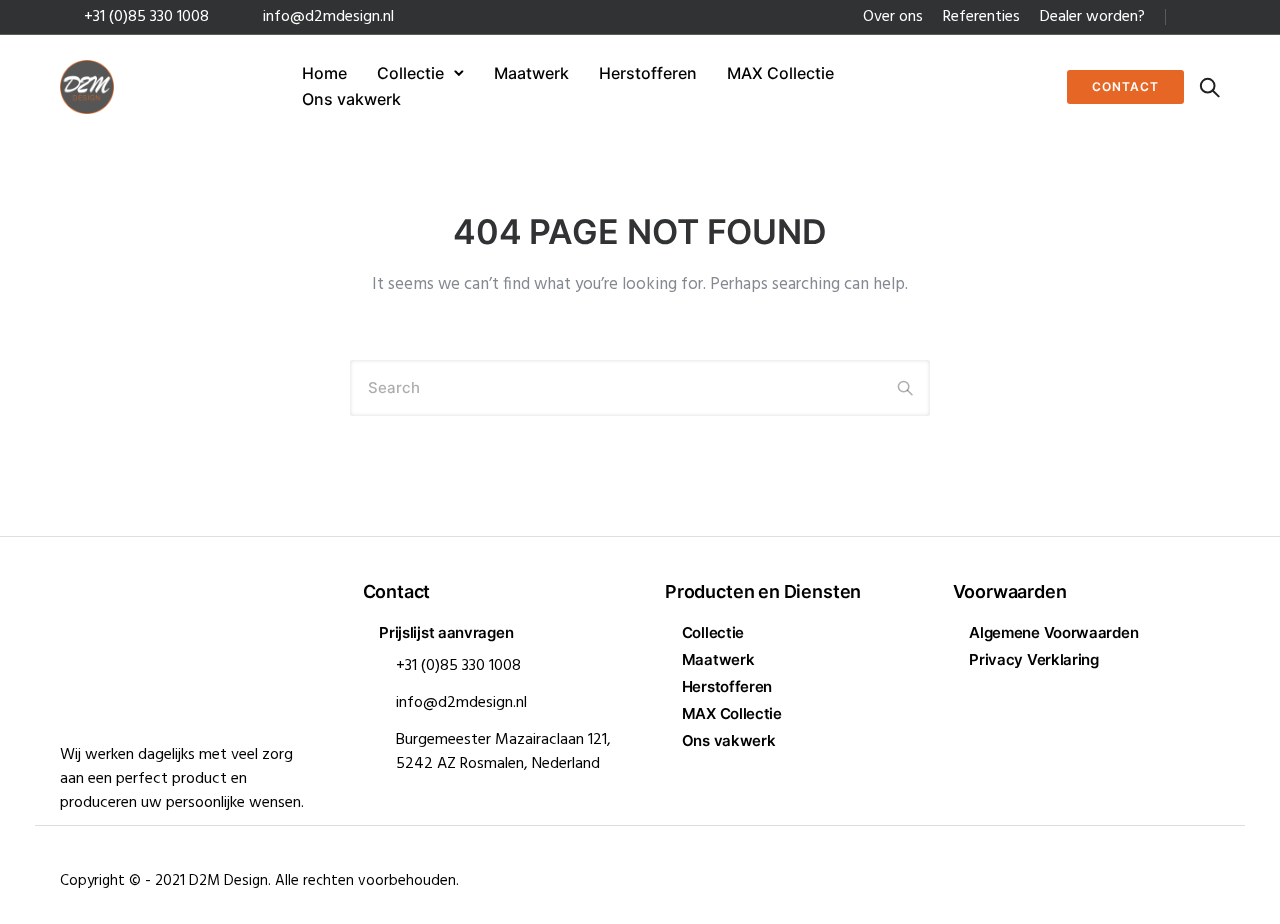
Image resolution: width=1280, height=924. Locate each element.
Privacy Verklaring (1034, 659)
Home (324, 73)
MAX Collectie (780, 73)
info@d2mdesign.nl (328, 17)
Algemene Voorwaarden (1053, 632)
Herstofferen (648, 73)
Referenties (981, 17)
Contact (1125, 86)
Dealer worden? (1092, 17)
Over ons (893, 17)
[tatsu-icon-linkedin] (1187, 17)
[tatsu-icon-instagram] (1214, 17)
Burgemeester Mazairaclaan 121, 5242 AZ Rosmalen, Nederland (503, 752)
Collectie (410, 73)
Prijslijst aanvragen (446, 632)
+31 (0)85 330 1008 (146, 17)
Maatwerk (531, 73)
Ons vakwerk (351, 99)
